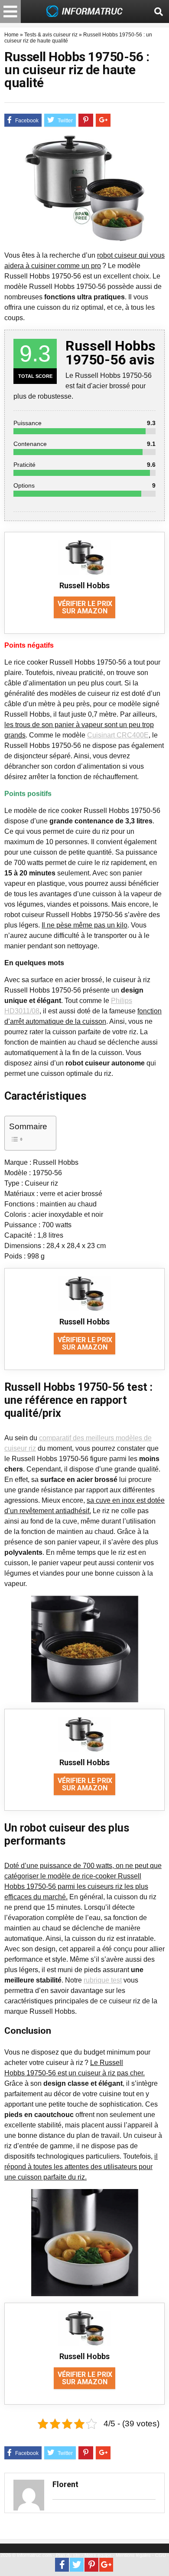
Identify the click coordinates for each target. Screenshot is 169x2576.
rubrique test (103, 1980)
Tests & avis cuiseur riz (51, 35)
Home (11, 35)
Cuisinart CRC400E (118, 735)
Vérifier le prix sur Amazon (85, 607)
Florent (65, 2484)
